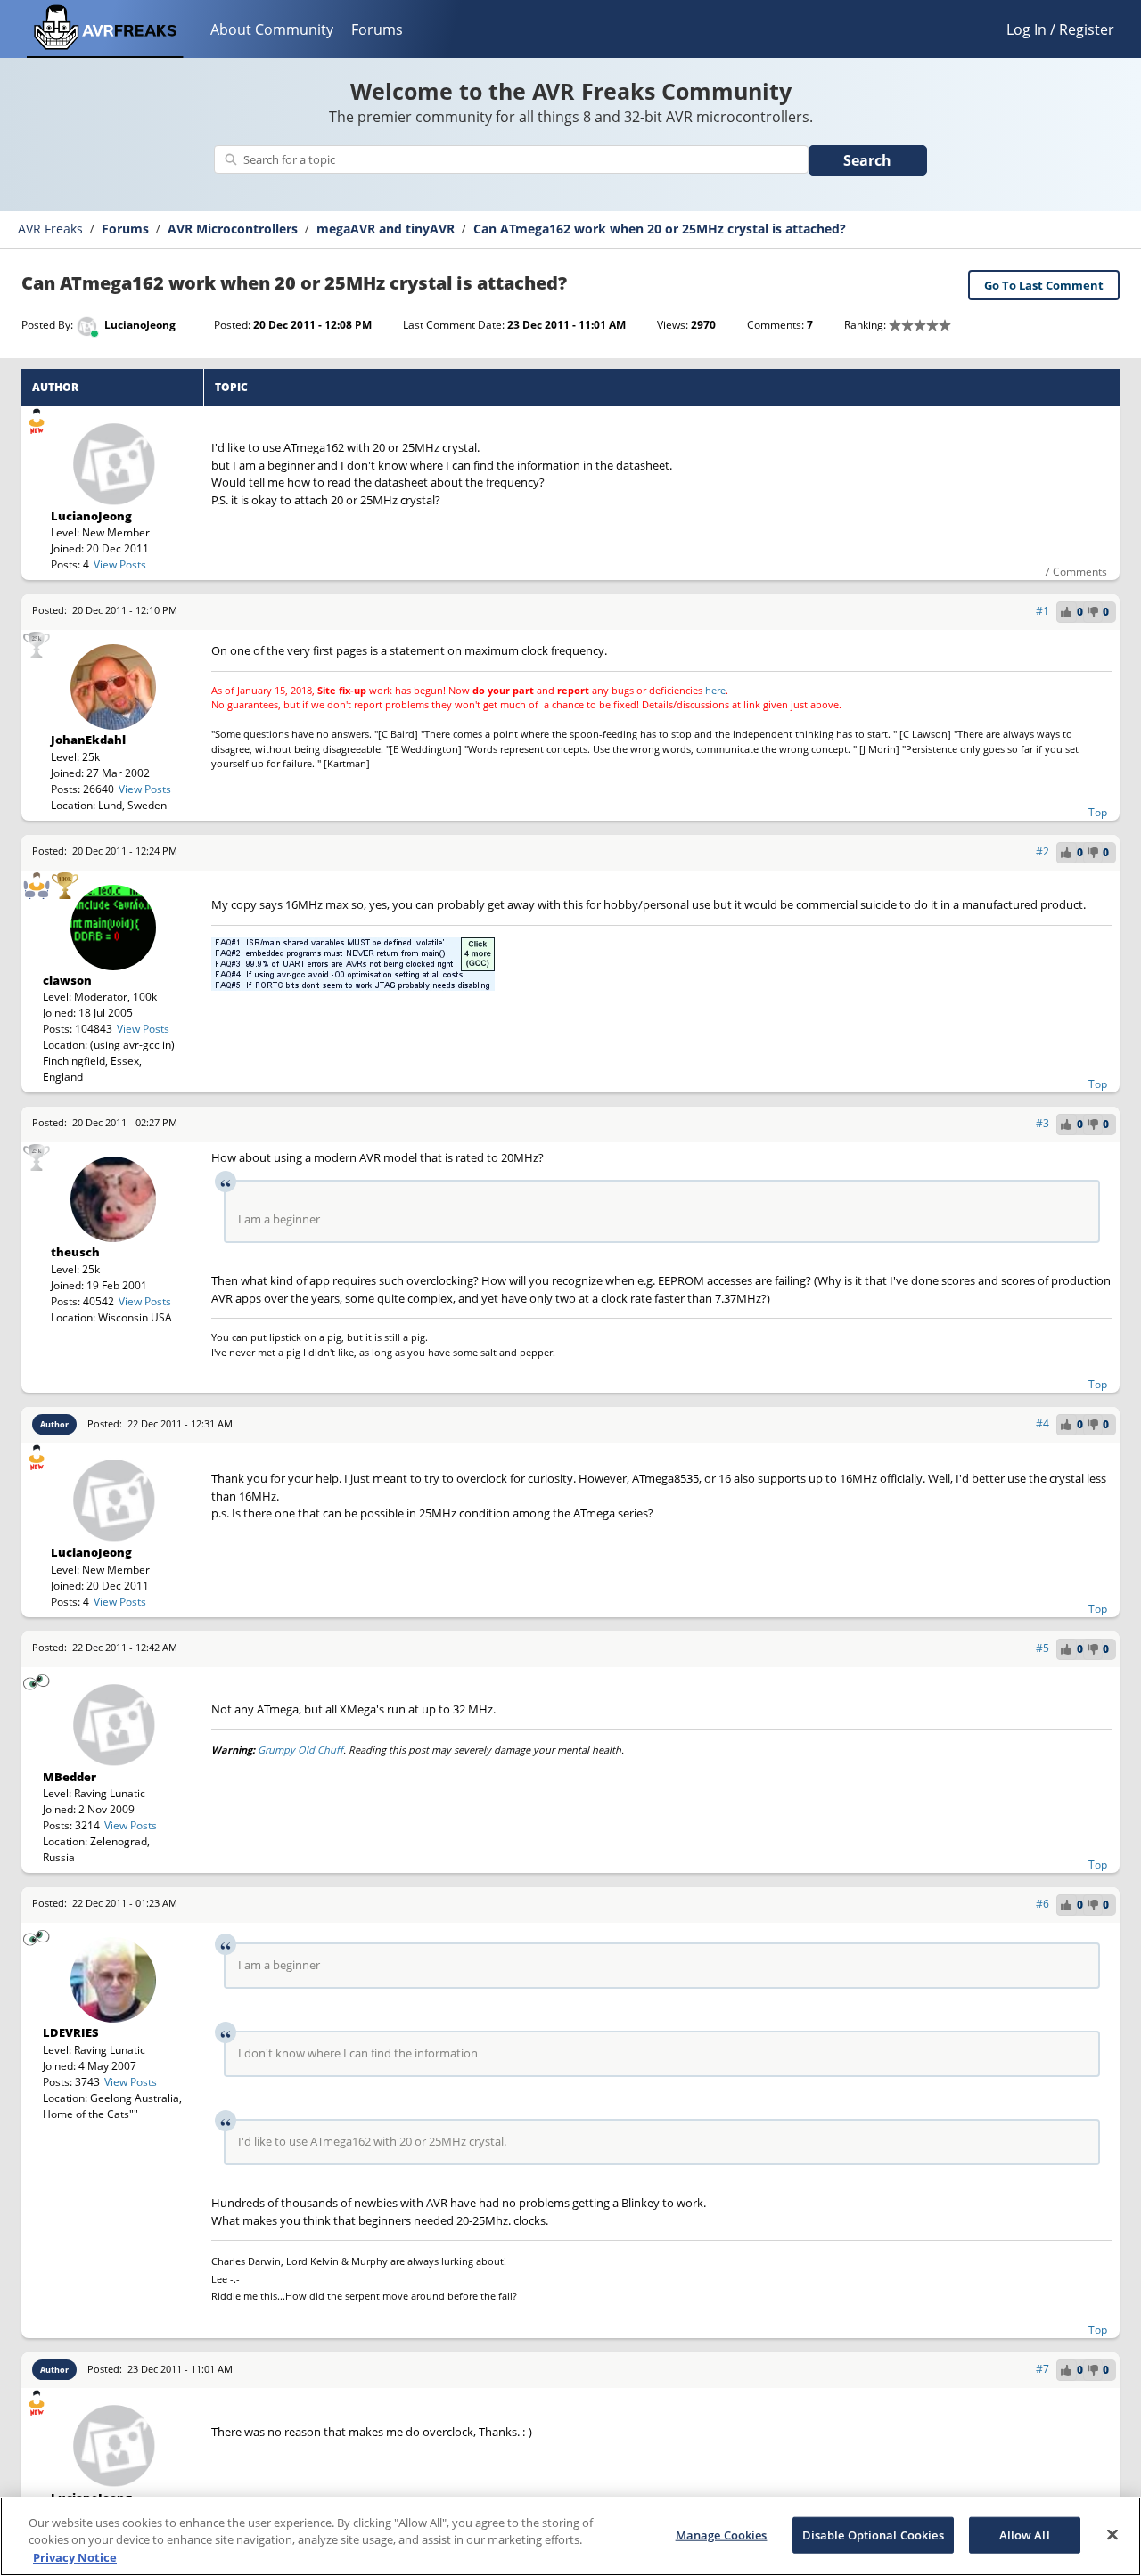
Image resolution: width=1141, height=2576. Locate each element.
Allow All (1025, 2534)
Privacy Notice (75, 2557)
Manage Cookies (722, 2534)
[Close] (1112, 2534)
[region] (570, 2536)
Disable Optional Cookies (873, 2534)
